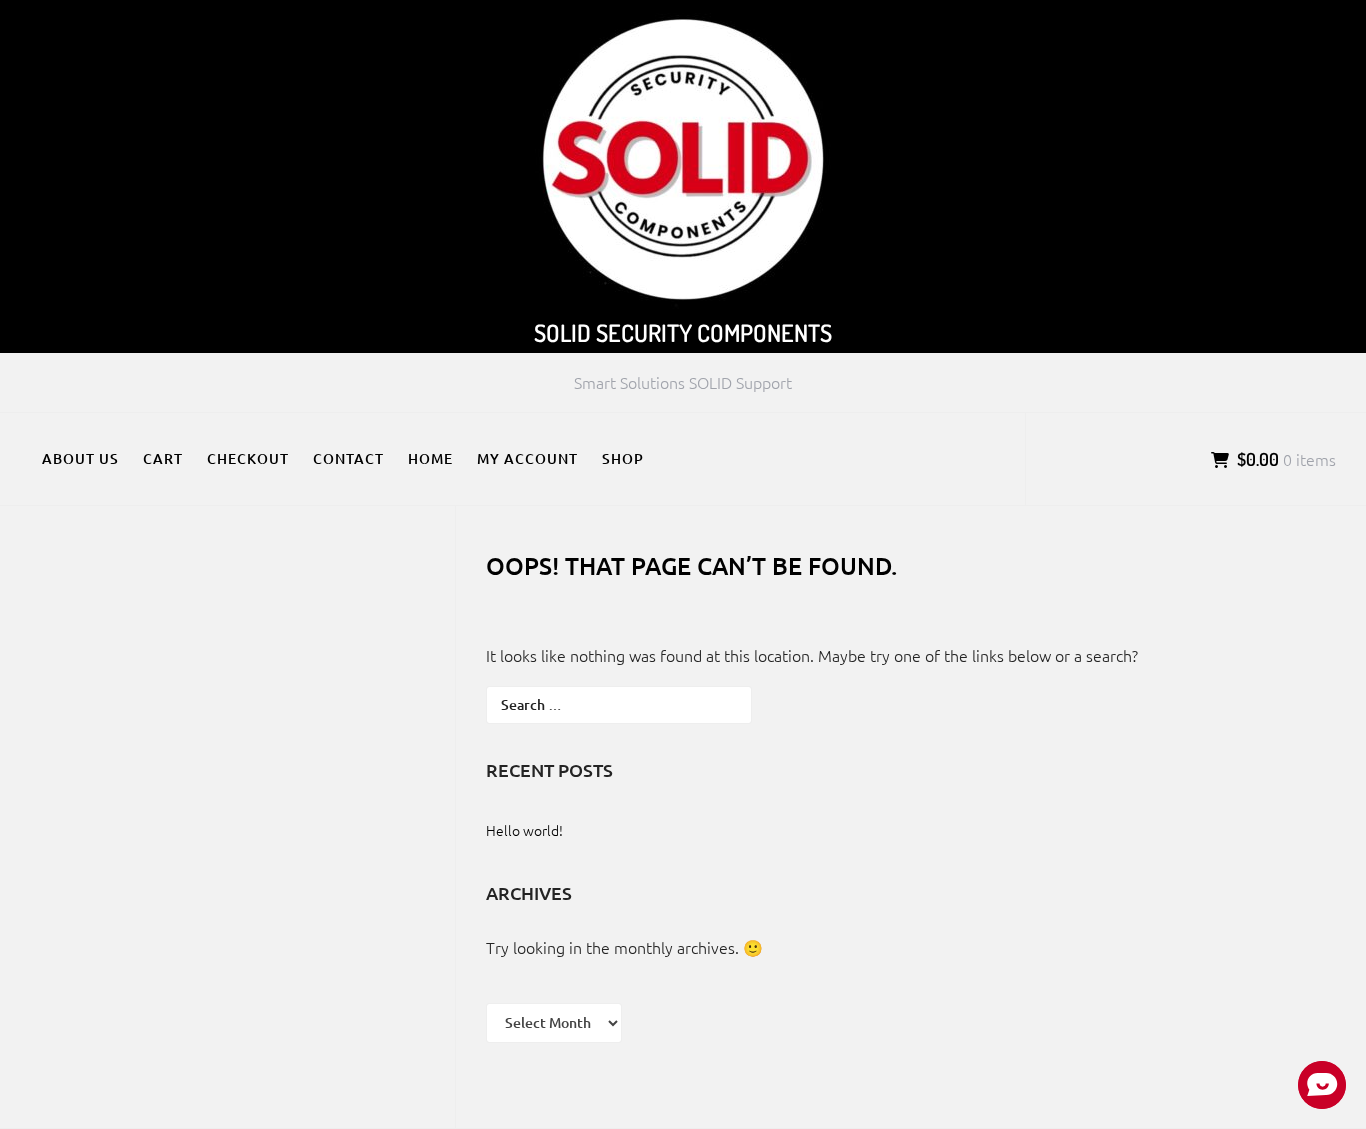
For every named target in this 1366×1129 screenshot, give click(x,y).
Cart (163, 458)
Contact (348, 458)
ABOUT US (80, 458)
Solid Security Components (683, 332)
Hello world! (524, 830)
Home (430, 458)
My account (527, 458)
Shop (623, 458)
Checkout (248, 458)
